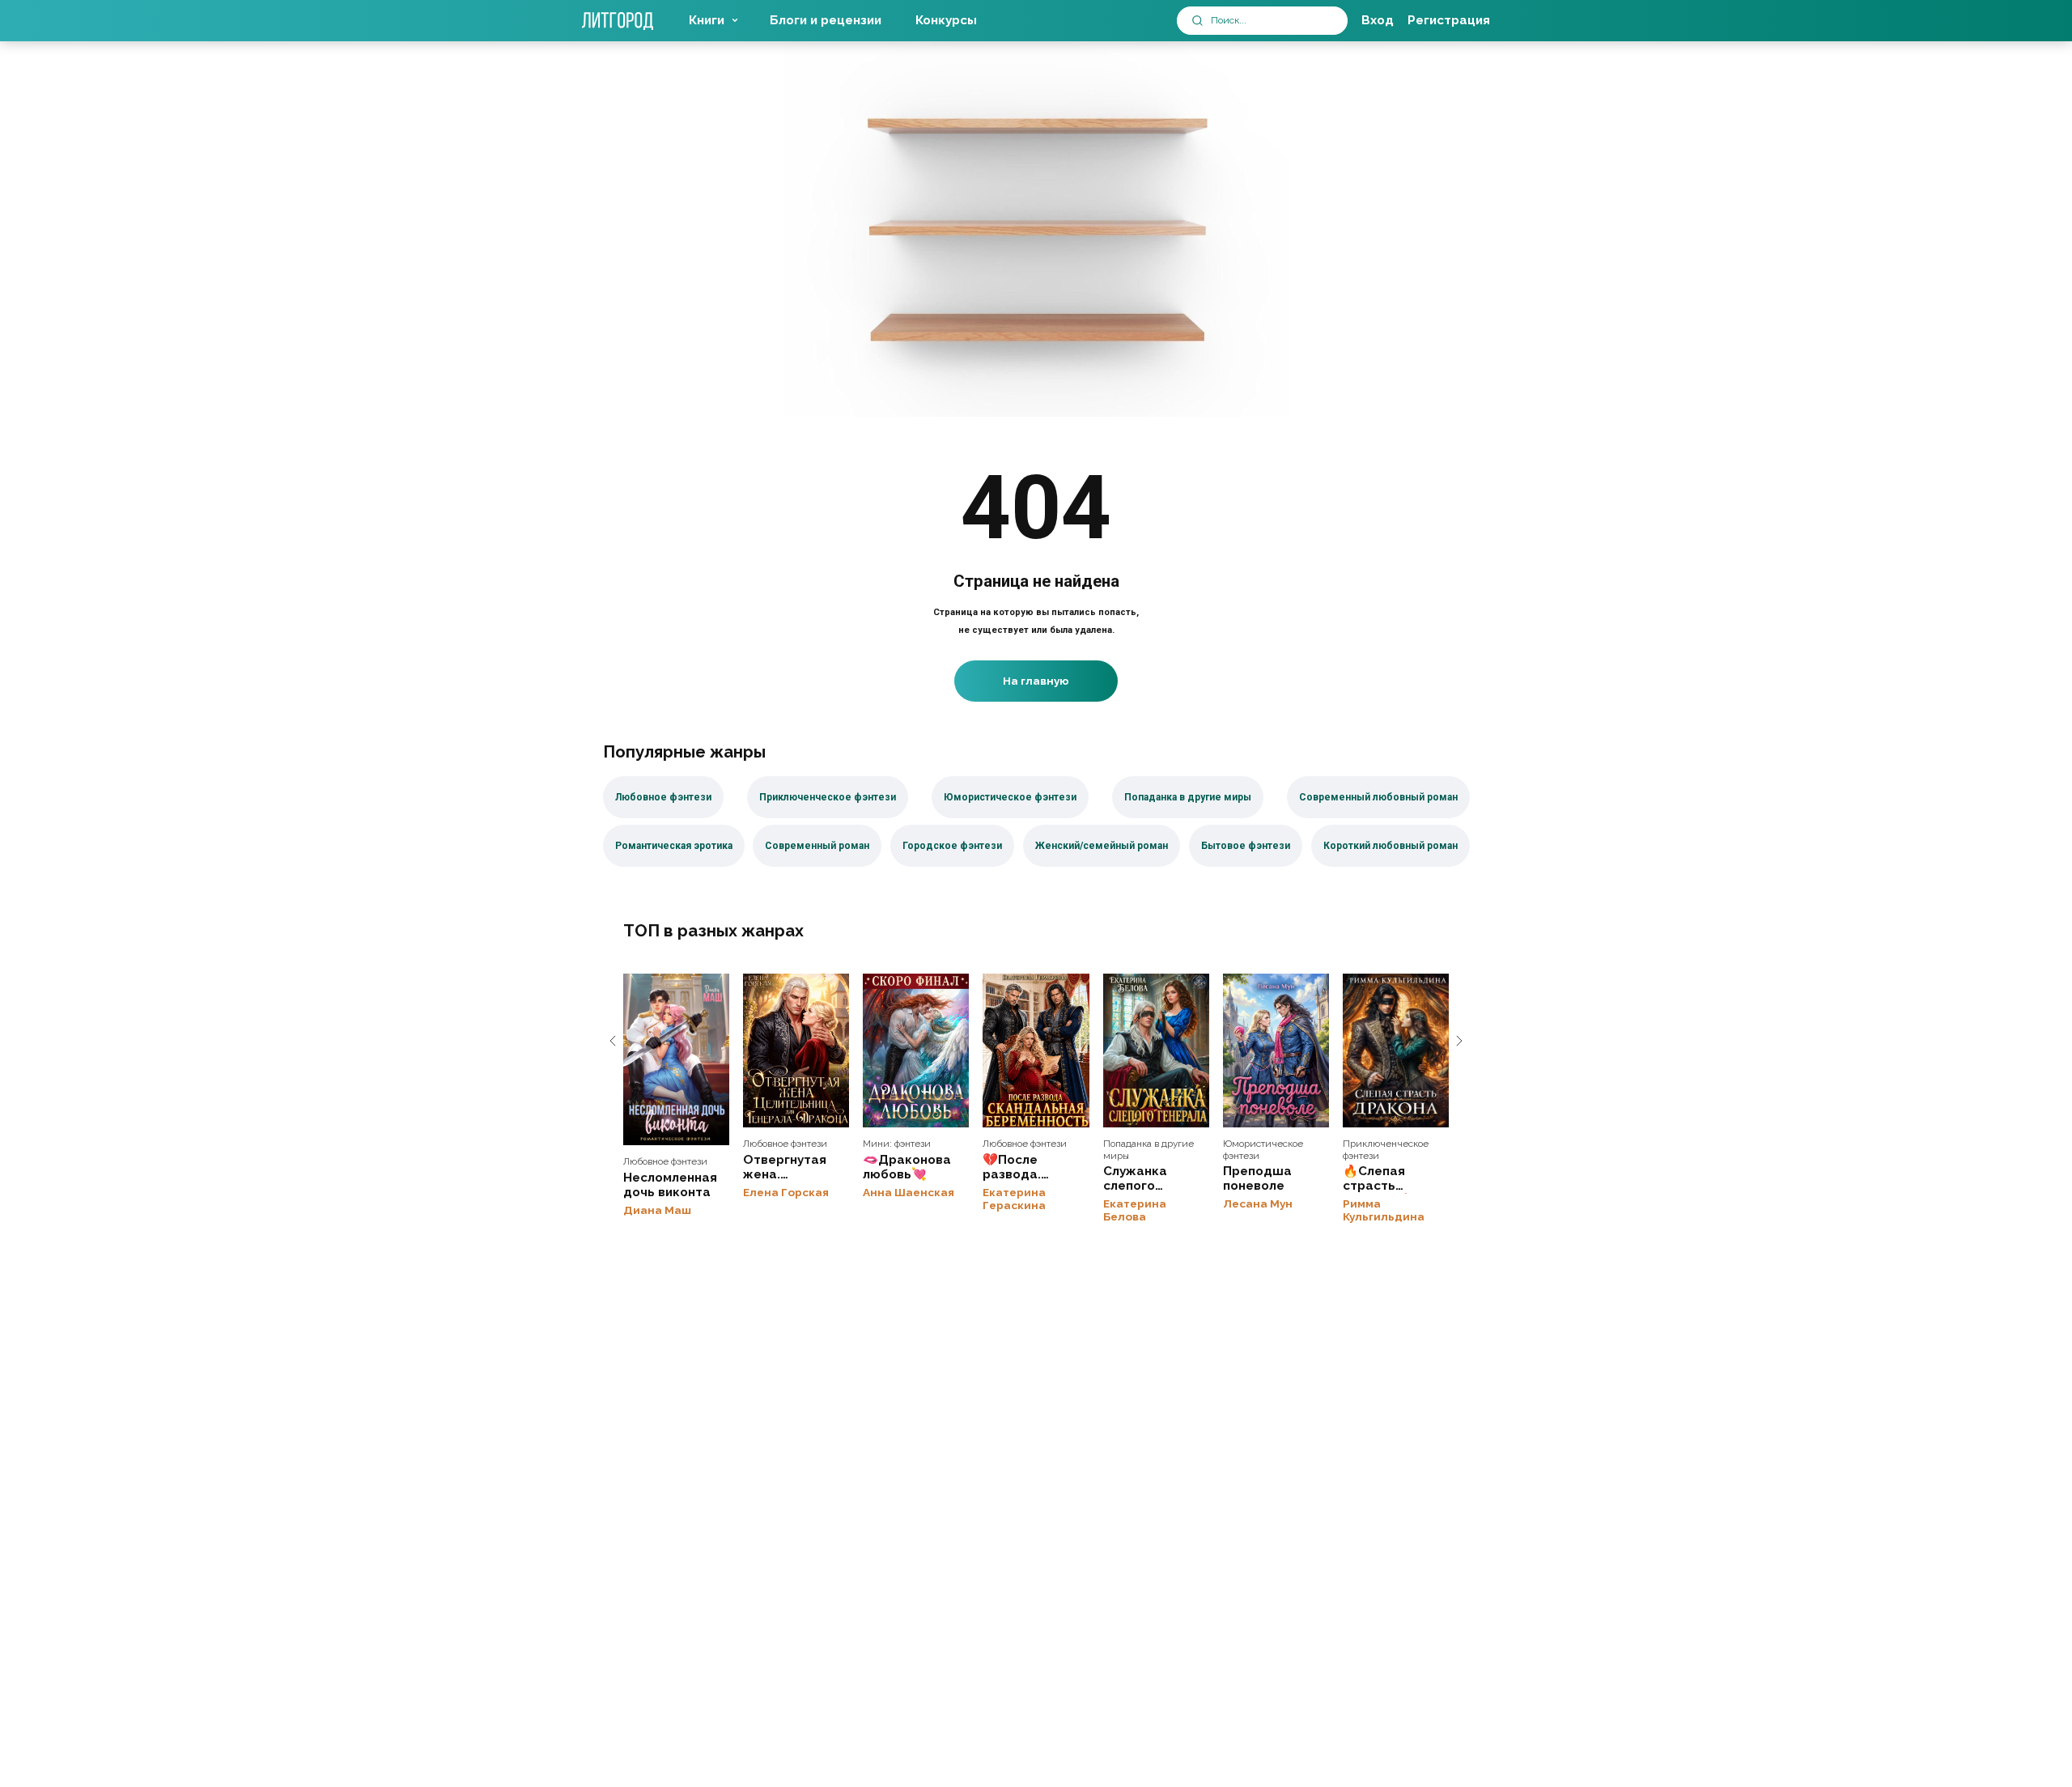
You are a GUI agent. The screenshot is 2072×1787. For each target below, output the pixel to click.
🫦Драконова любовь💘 (916, 1051)
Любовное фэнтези (665, 1161)
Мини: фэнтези (897, 1144)
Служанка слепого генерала (1156, 1051)
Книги (707, 20)
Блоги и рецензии (826, 20)
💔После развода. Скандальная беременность (1036, 1051)
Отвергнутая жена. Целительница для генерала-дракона (796, 1051)
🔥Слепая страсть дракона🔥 (1396, 1051)
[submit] (1197, 21)
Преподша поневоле (1276, 1051)
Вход (1378, 20)
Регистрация (1449, 20)
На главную (1036, 681)
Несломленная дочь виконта (676, 1059)
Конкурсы (946, 20)
